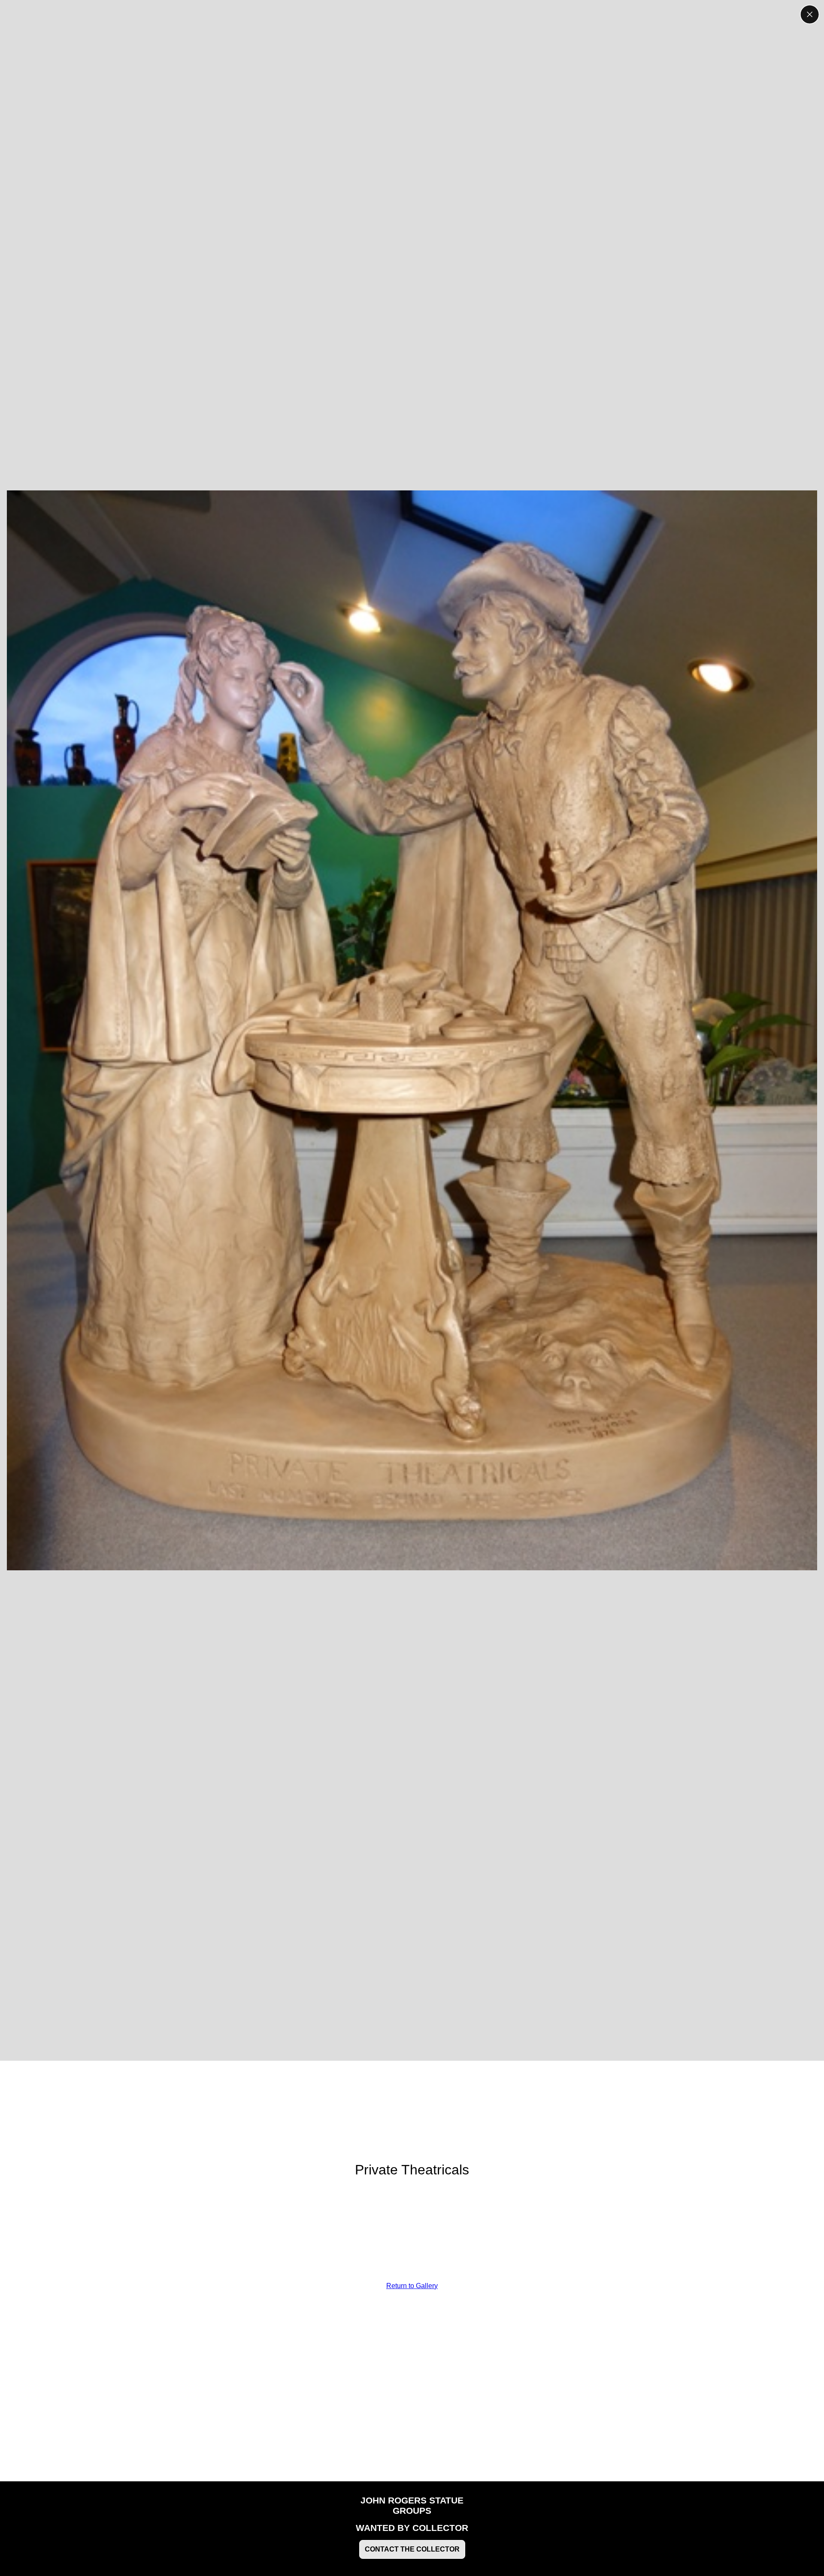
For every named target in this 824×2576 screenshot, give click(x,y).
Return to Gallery (412, 2286)
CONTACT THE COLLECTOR (412, 2549)
